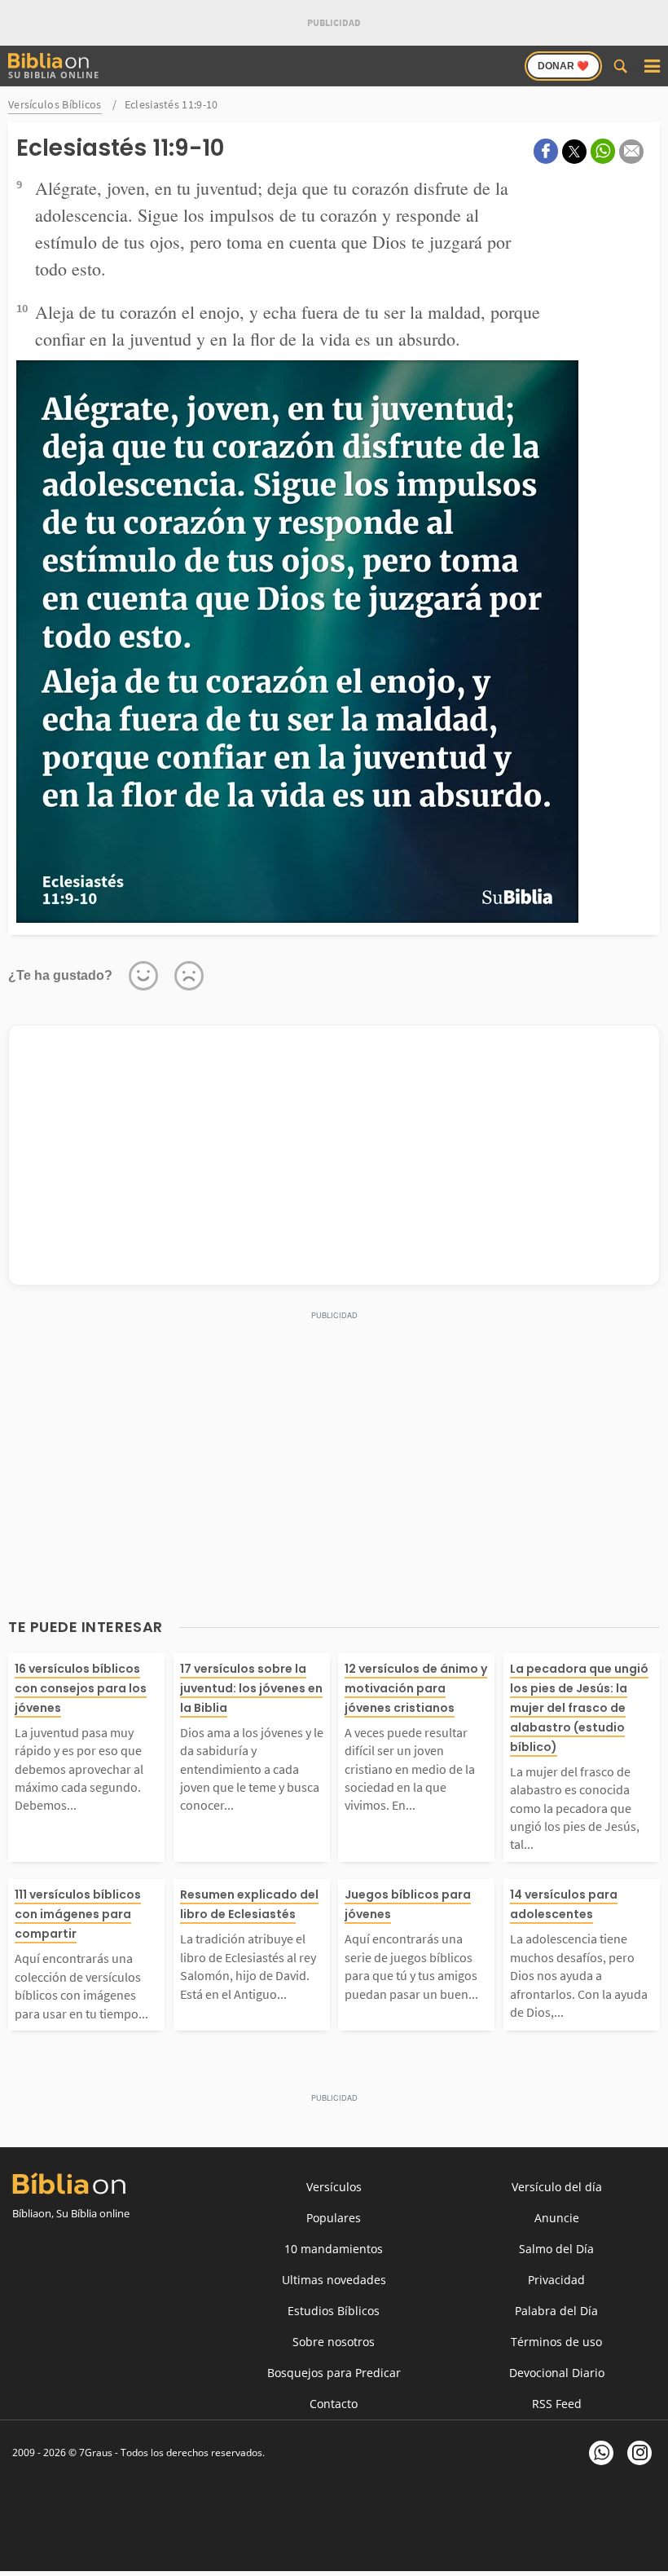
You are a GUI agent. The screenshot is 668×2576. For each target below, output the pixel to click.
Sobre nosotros (334, 2342)
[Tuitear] (574, 152)
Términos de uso (556, 2342)
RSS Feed (557, 2404)
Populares (334, 2218)
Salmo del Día (556, 2249)
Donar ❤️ (563, 66)
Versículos (334, 2187)
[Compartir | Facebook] (546, 151)
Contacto (334, 2404)
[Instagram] (639, 2453)
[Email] (631, 152)
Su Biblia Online (54, 75)
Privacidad (556, 2280)
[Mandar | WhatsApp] (603, 151)
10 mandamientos (334, 2249)
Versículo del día (557, 2187)
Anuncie (557, 2218)
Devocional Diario (557, 2373)
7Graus (96, 2452)
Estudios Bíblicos (334, 2311)
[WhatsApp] (601, 2453)
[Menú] (652, 66)
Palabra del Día (556, 2311)
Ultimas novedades (334, 2280)
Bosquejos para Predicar (334, 2373)
